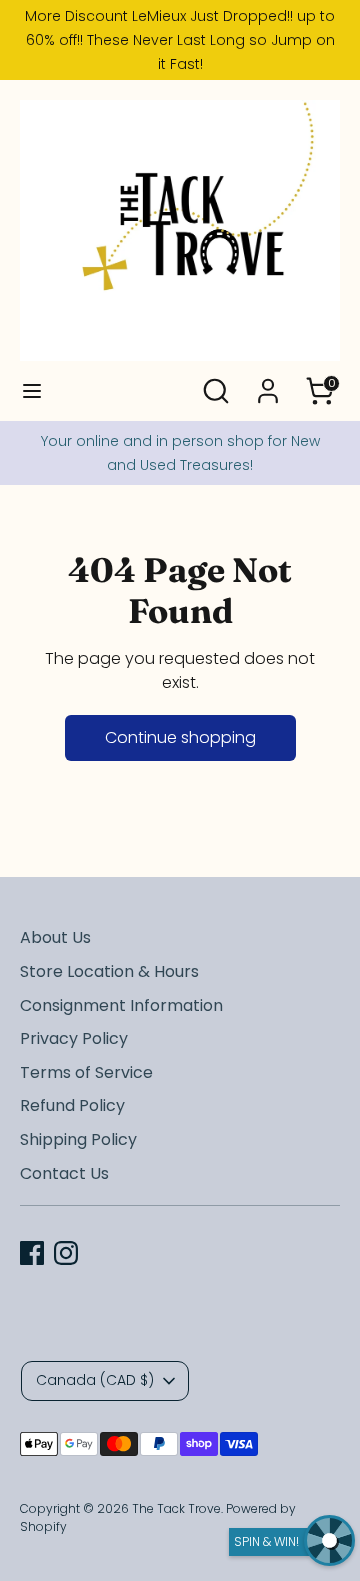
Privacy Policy (74, 1038)
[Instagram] (66, 1253)
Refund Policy (72, 1105)
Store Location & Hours (109, 971)
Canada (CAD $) (95, 1380)
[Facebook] (32, 1253)
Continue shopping (180, 737)
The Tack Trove (176, 1508)
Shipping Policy (78, 1139)
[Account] (268, 382)
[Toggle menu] (32, 391)
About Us (55, 937)
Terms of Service (86, 1072)
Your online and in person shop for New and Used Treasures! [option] (180, 453)
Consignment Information (121, 1005)
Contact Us (64, 1173)
